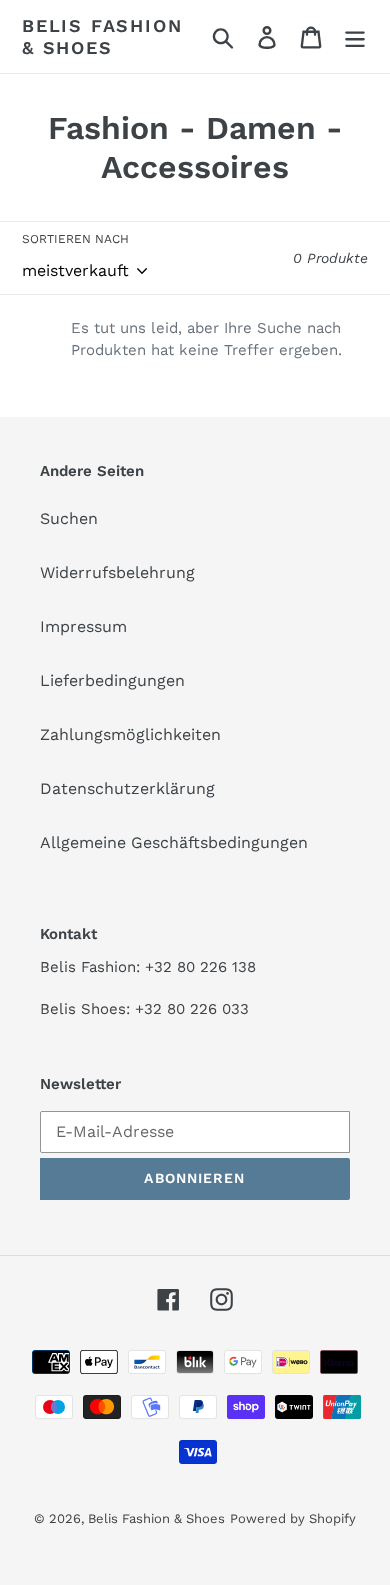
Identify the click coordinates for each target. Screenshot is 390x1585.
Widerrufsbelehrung (117, 572)
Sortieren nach (75, 239)
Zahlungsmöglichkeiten (130, 734)
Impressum (83, 626)
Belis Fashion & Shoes (102, 36)
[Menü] (355, 36)
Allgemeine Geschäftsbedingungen (174, 842)
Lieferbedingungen (112, 680)
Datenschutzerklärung (127, 788)
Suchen (69, 518)
